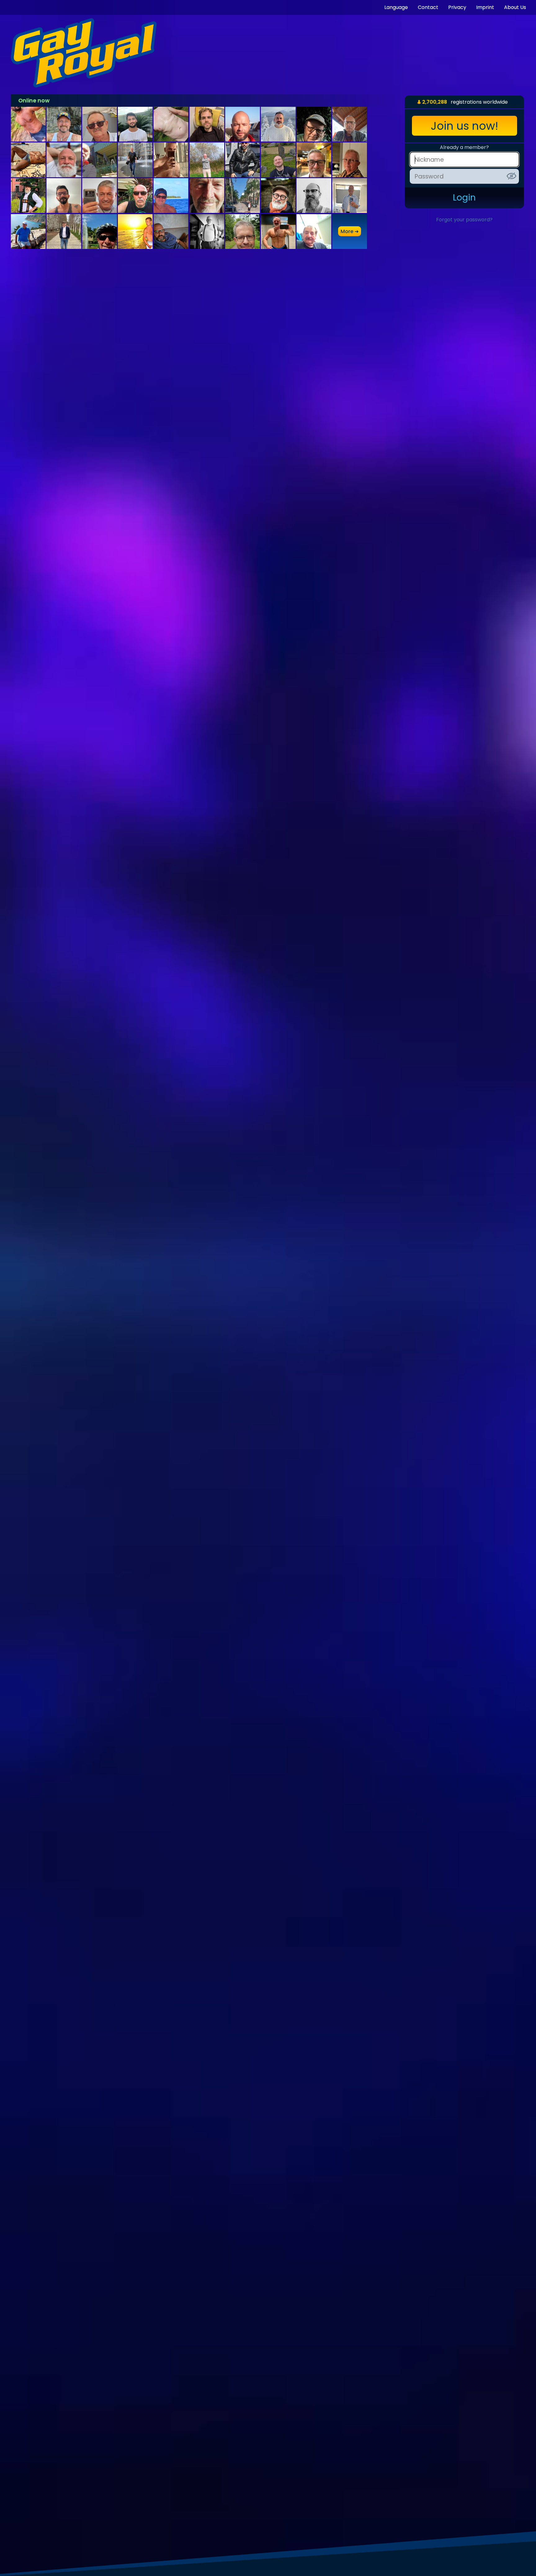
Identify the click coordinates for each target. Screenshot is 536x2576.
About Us (515, 7)
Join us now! (465, 126)
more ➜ (350, 231)
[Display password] (511, 176)
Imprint (485, 7)
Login (464, 198)
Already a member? (464, 147)
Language (396, 7)
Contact (428, 7)
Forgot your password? (464, 220)
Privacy (457, 7)
